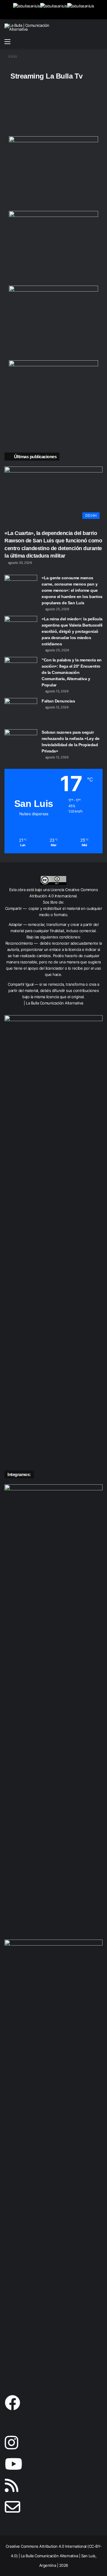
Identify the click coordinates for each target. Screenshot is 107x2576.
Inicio (12, 56)
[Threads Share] (81, 110)
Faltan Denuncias (58, 701)
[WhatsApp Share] (24, 110)
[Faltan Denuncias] (21, 709)
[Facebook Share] (53, 110)
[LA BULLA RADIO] (81, 10)
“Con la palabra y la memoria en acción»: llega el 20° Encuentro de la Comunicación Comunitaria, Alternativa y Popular (72, 672)
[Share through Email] (10, 125)
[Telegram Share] (39, 110)
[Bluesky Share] (10, 110)
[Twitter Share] (67, 110)
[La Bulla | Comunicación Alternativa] (28, 27)
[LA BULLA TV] (27, 10)
